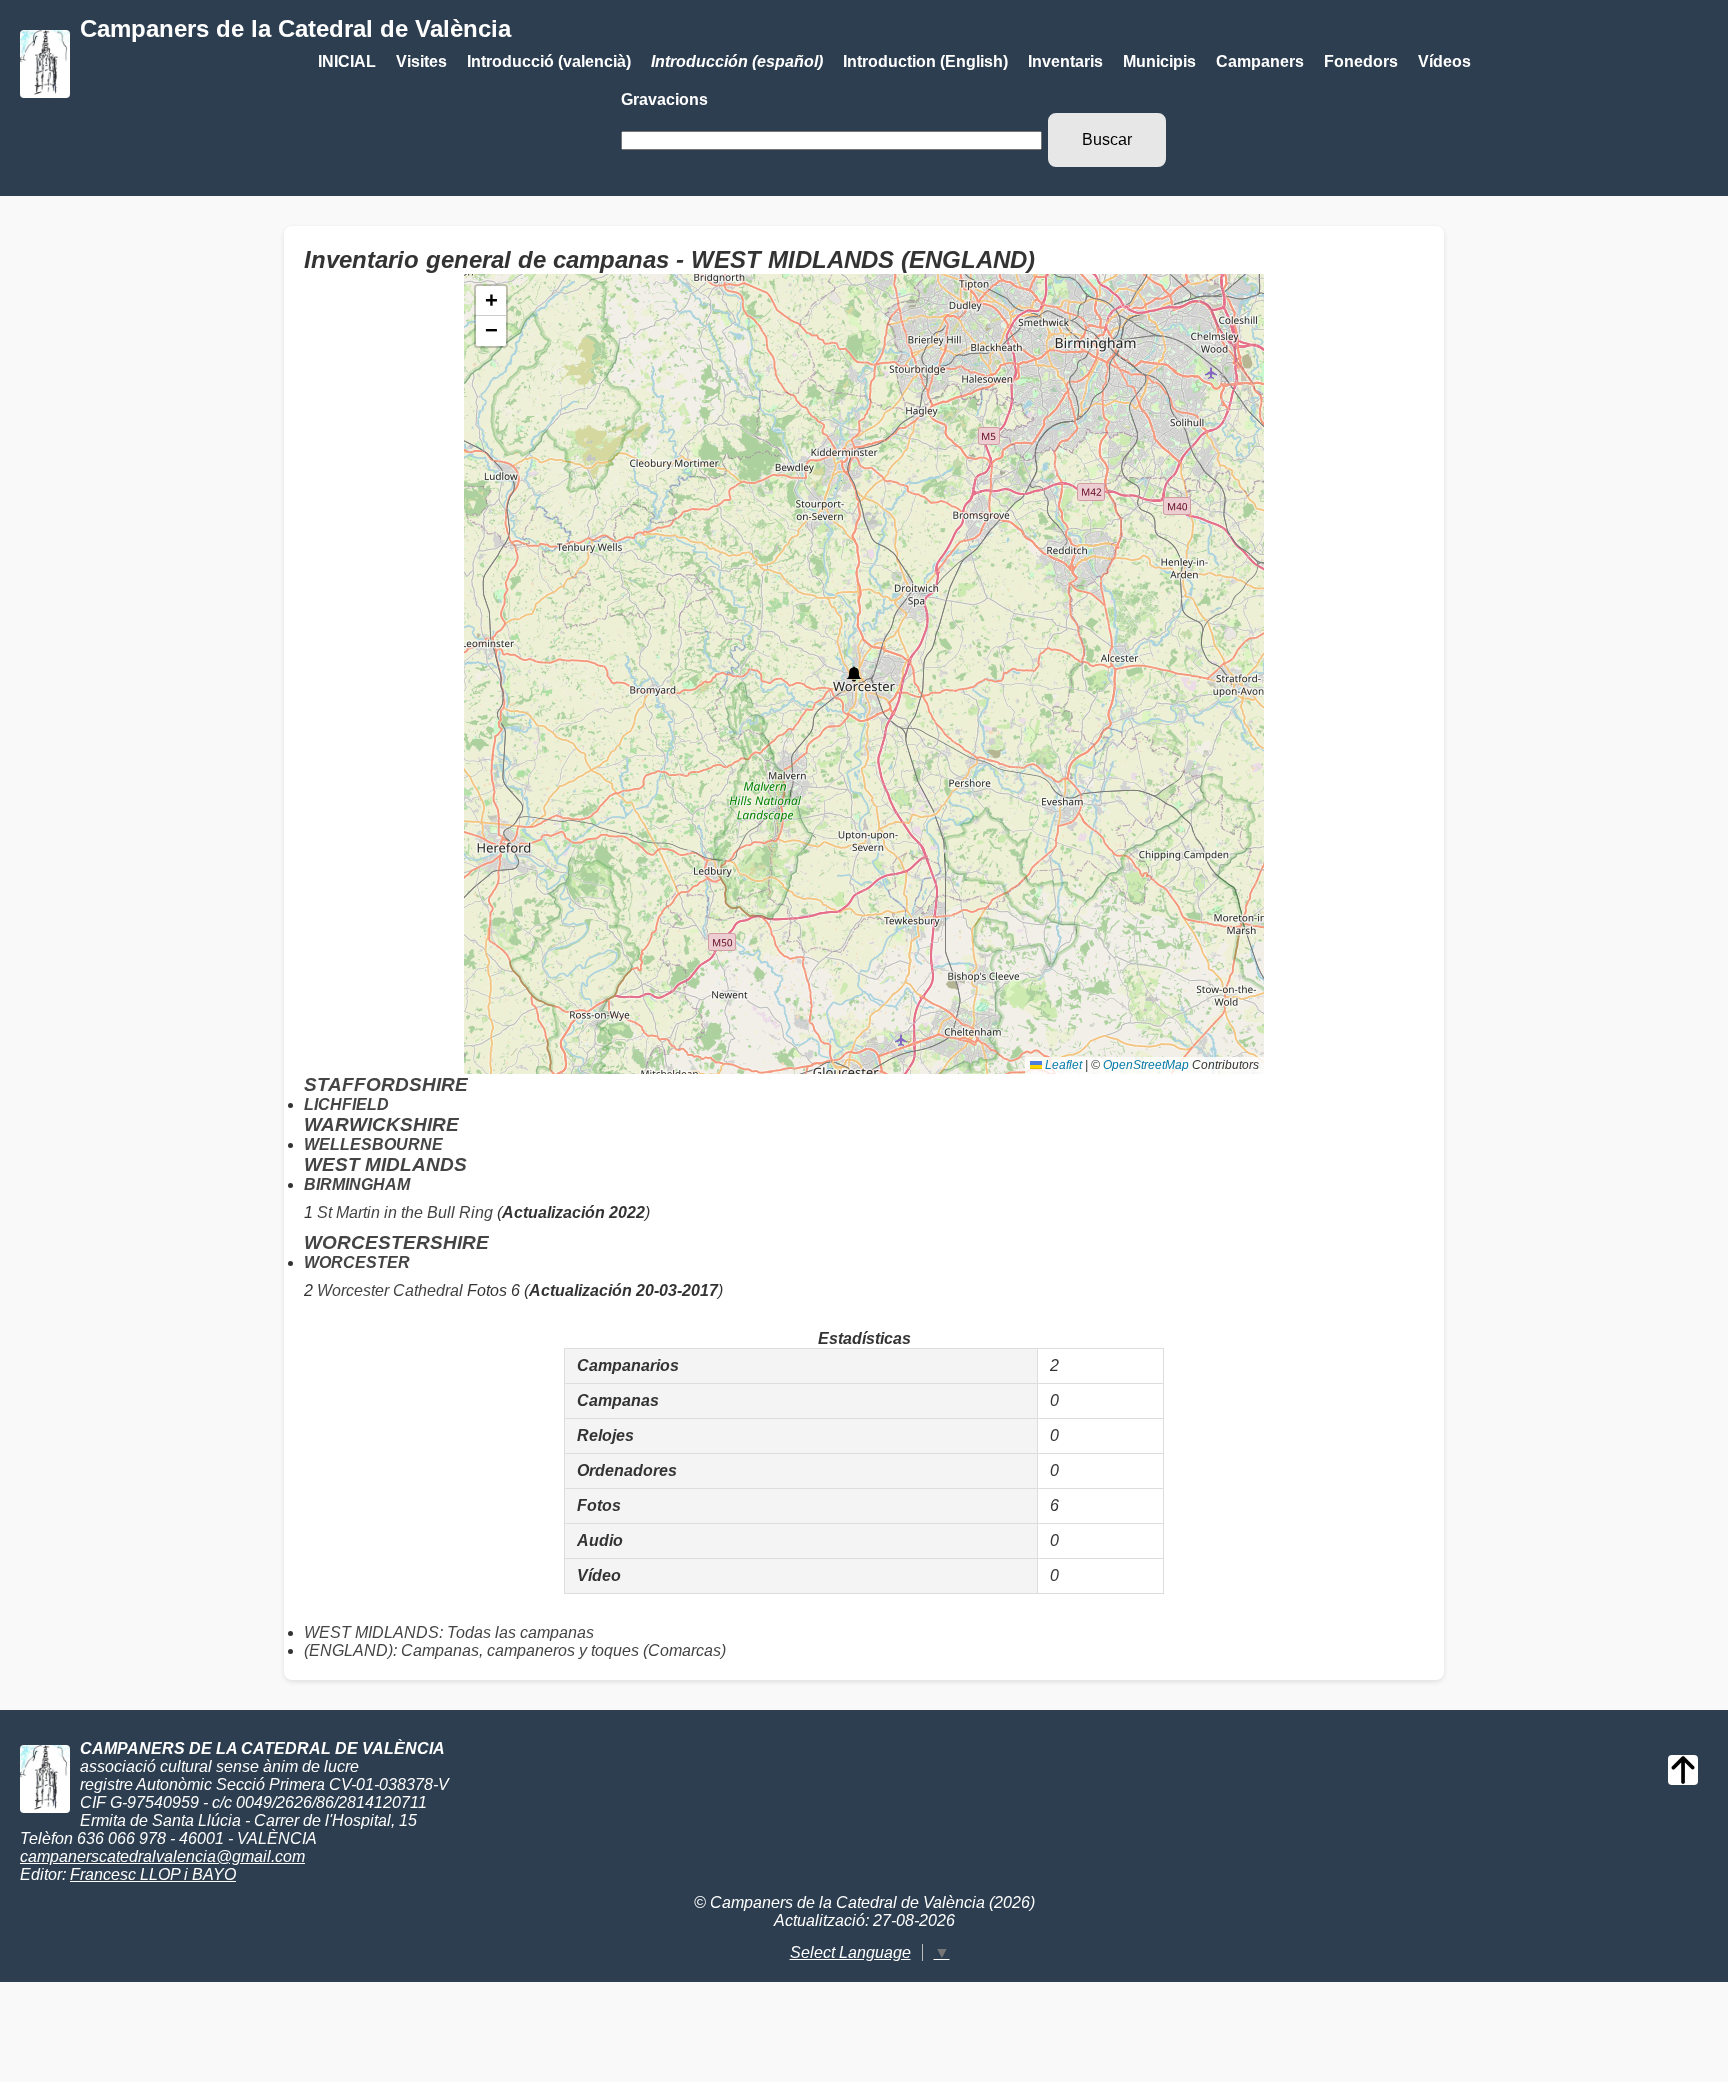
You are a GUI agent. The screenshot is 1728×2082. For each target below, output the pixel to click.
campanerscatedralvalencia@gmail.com (162, 1856)
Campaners (1260, 61)
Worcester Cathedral (390, 1290)
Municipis (1159, 61)
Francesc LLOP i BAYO (153, 1874)
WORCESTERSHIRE (396, 1242)
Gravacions (664, 99)
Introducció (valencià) (549, 61)
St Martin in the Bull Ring (405, 1212)
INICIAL (347, 61)
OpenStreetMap (1146, 1065)
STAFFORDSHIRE (386, 1084)
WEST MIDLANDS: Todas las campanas (449, 1632)
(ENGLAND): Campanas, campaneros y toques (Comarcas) (515, 1650)
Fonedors (1361, 61)
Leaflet (1062, 1065)
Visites (421, 61)
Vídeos (1444, 61)
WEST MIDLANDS (385, 1164)
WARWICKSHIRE (381, 1124)
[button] (854, 674)
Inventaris (1065, 61)
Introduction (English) (925, 61)
